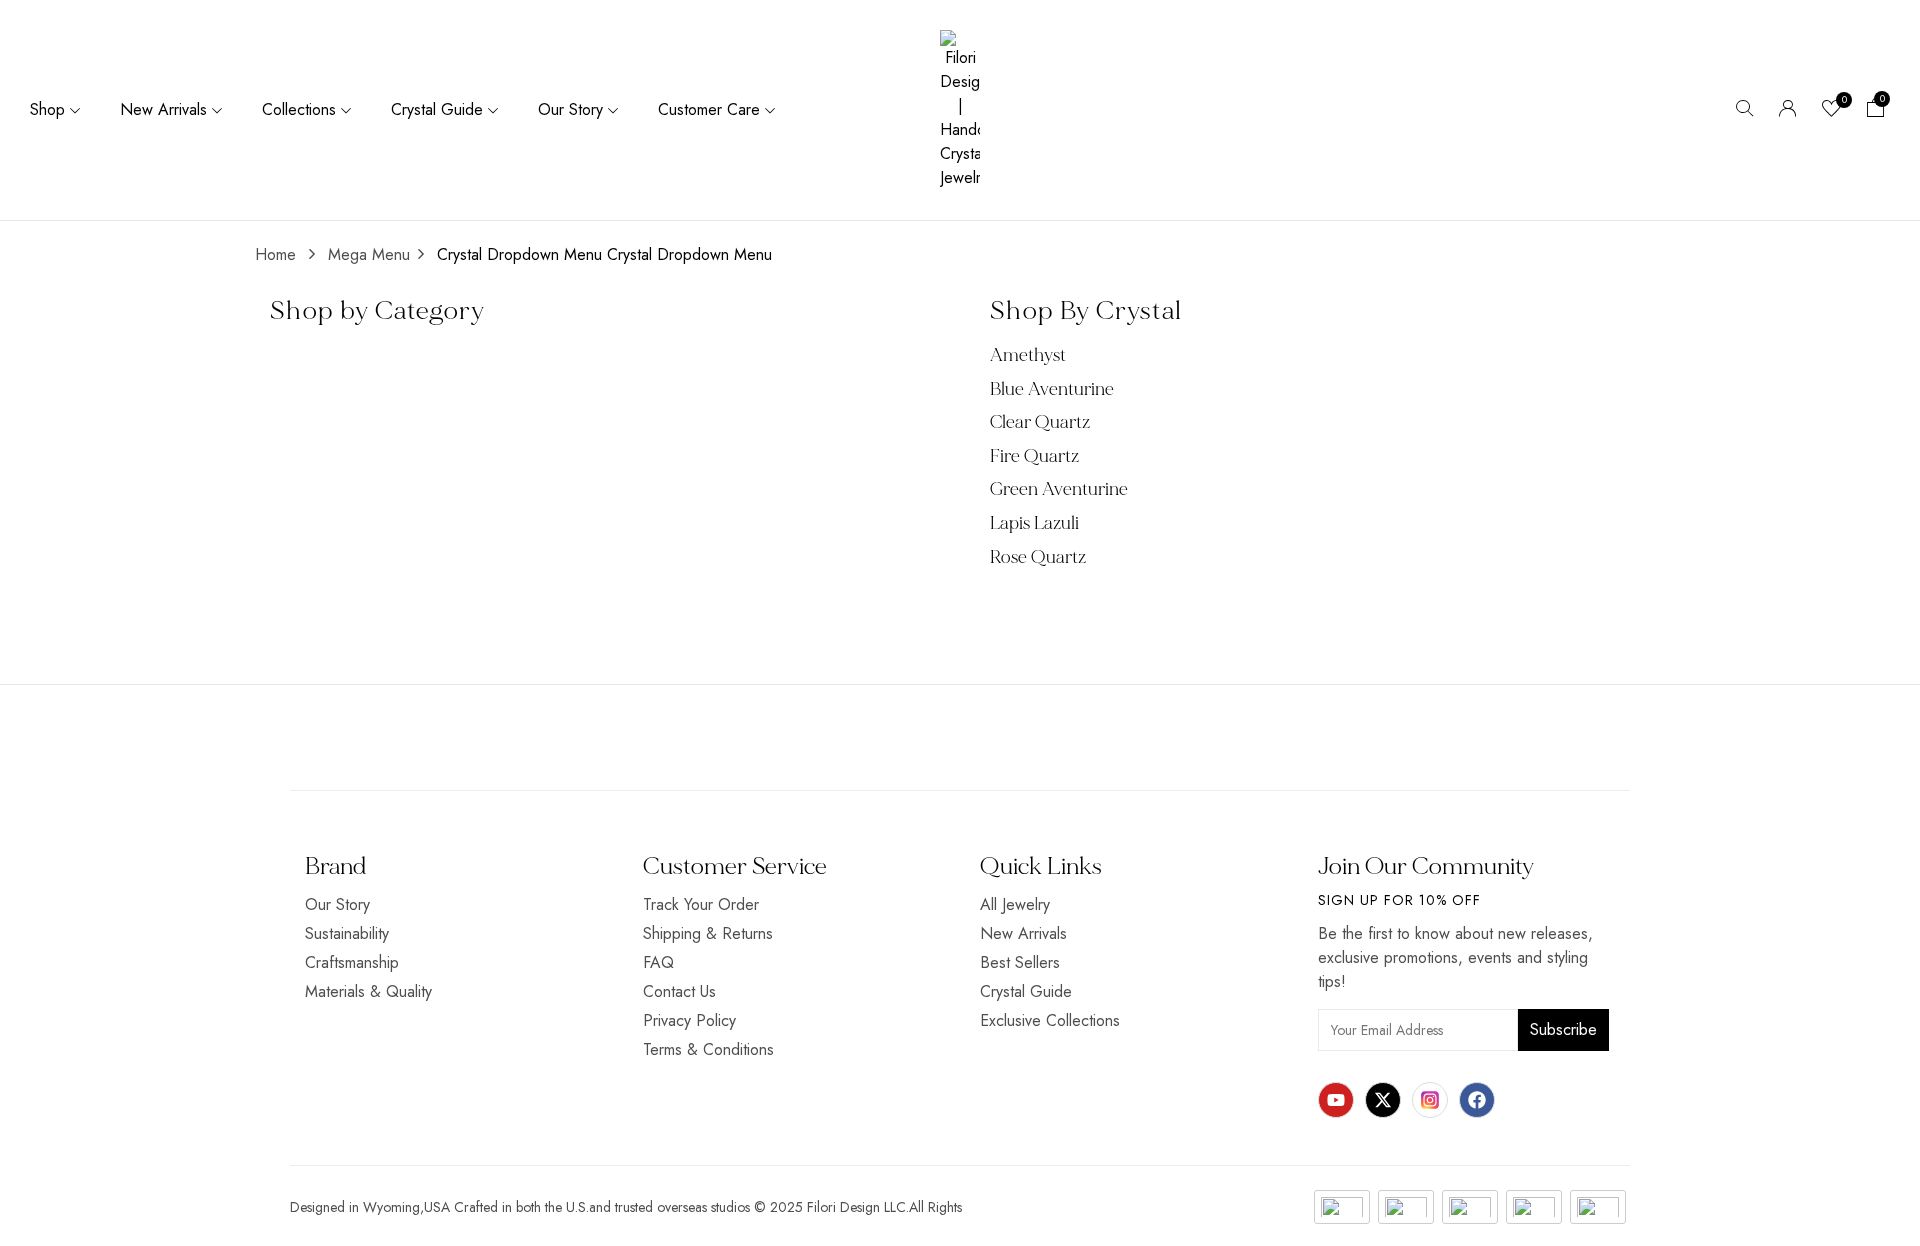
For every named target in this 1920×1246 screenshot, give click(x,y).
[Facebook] (1477, 1100)
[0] (1832, 110)
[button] (1876, 110)
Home (275, 254)
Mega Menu (369, 254)
